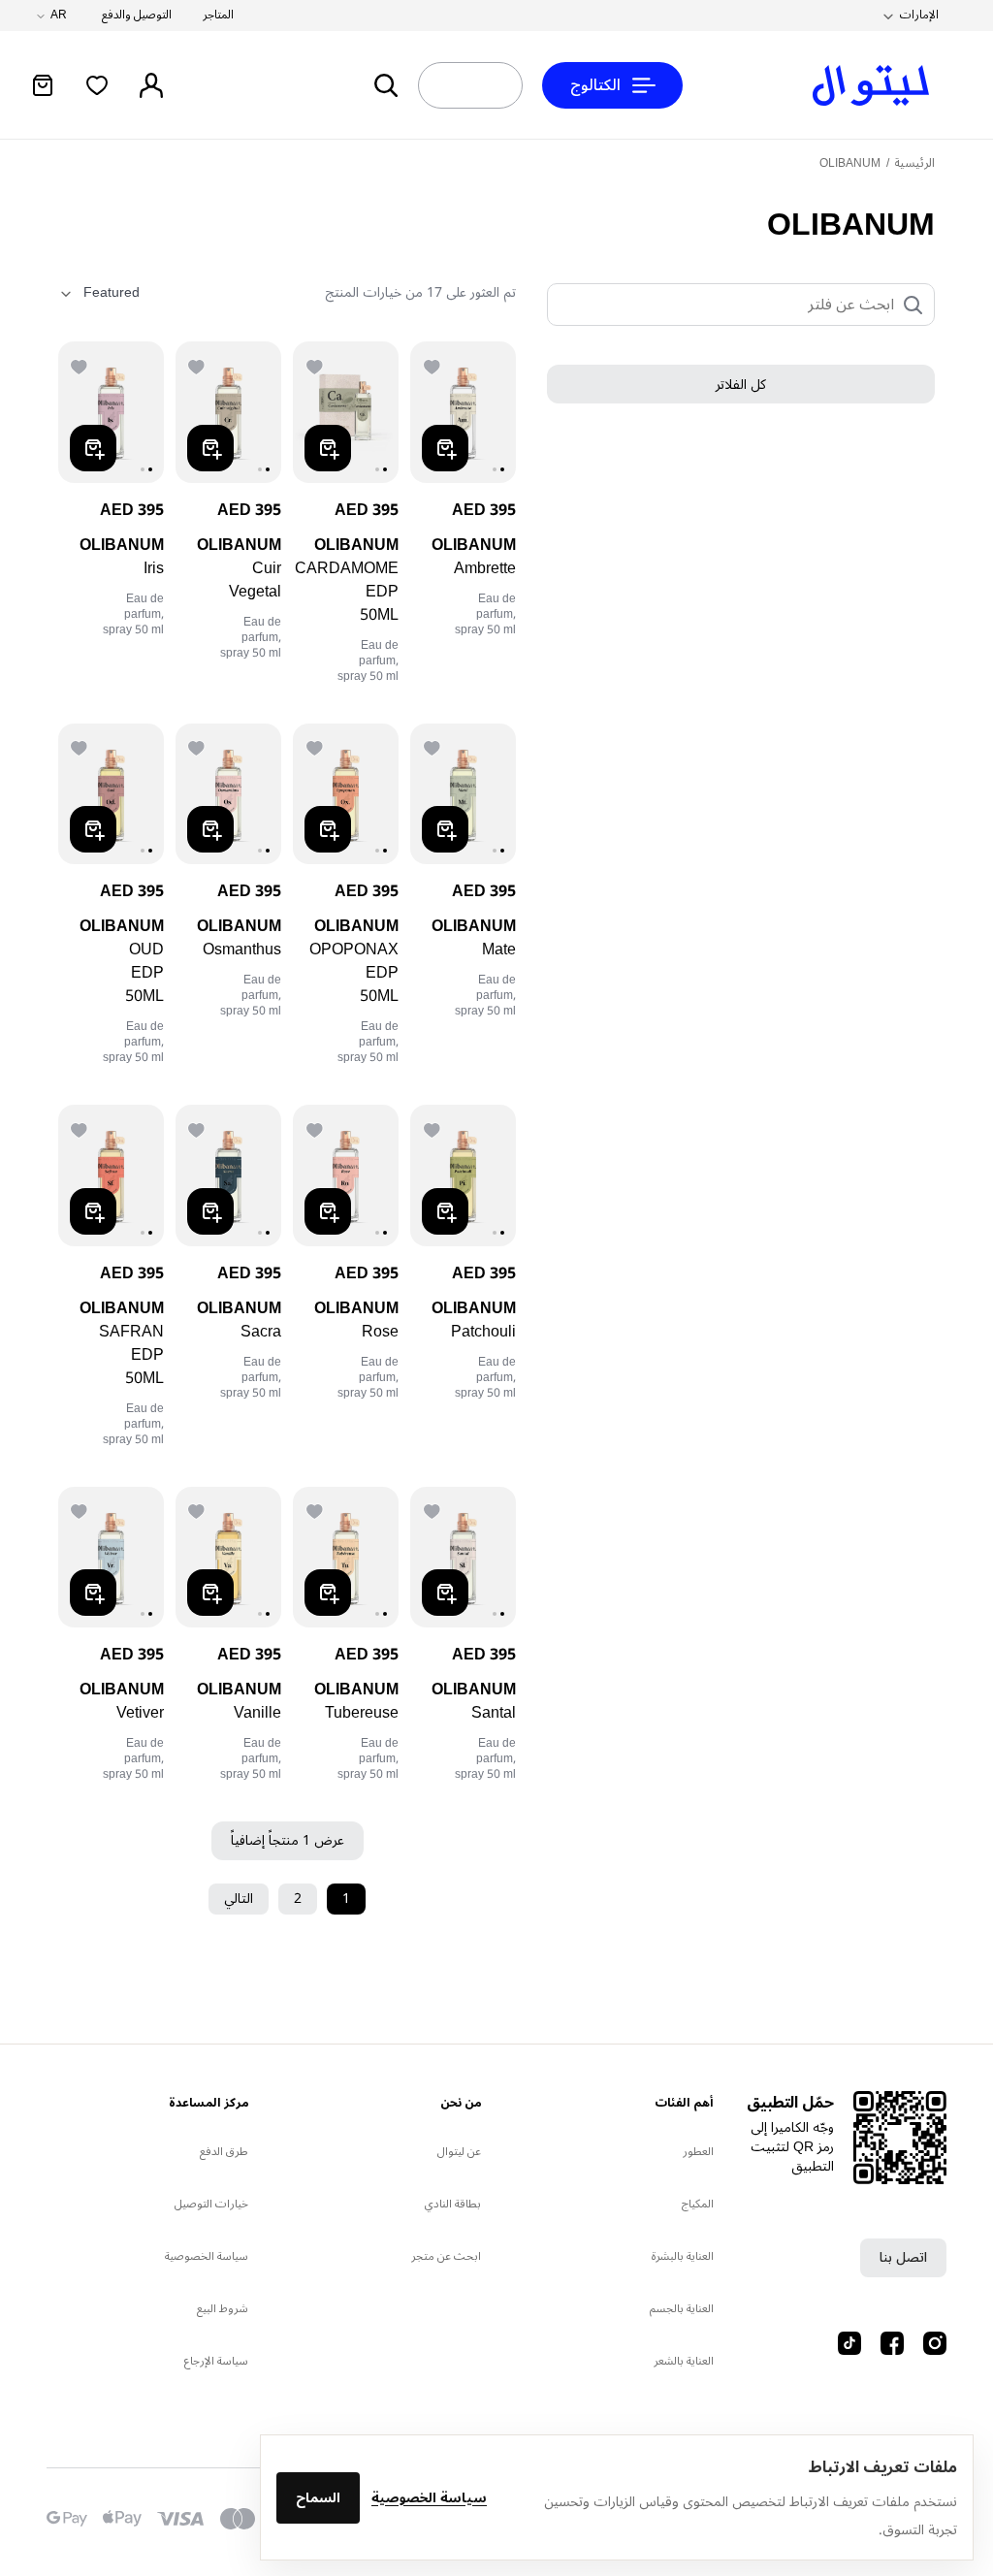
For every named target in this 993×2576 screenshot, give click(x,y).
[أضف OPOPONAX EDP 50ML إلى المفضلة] (316, 747)
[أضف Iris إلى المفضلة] (81, 365)
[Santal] (463, 1558)
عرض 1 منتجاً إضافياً (288, 1840)
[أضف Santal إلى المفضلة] (433, 1510)
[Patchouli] (463, 1175)
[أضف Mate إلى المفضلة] (433, 747)
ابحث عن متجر (446, 2256)
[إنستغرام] (935, 2343)
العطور (698, 2152)
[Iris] (111, 412)
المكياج (698, 2204)
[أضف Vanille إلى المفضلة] (199, 1510)
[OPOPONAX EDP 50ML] (346, 794)
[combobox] (506, 85)
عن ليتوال (459, 2152)
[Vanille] (228, 1558)
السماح (318, 2498)
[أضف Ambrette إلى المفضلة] (433, 365)
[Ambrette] (463, 412)
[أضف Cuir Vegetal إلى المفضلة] (199, 365)
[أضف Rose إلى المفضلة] (316, 1128)
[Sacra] (228, 1175)
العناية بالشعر (684, 2361)
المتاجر (218, 16)
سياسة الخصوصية (429, 2498)
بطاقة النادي (453, 2204)
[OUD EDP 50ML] (111, 794)
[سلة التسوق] (43, 85)
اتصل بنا (903, 2257)
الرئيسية (914, 163)
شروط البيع (223, 2309)
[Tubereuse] (346, 1558)
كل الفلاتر (741, 385)
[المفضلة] (97, 85)
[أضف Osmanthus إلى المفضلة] (199, 747)
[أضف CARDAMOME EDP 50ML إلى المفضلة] (316, 365)
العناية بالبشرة (683, 2256)
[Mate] (463, 794)
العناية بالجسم (682, 2309)
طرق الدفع (224, 2152)
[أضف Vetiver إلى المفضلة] (81, 1510)
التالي (239, 1899)
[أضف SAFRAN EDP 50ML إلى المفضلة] (81, 1128)
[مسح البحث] (456, 85)
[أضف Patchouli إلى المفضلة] (433, 1128)
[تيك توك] (849, 2343)
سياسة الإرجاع (216, 2361)
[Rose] (346, 1175)
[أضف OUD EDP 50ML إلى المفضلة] (81, 747)
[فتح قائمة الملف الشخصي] (151, 85)
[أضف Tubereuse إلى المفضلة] (316, 1510)
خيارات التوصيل (211, 2204)
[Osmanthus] (228, 794)
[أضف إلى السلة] (445, 448)
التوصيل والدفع (137, 16)
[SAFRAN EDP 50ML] (111, 1175)
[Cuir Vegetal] (228, 412)
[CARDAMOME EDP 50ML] (346, 412)
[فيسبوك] (892, 2343)
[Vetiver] (111, 1558)
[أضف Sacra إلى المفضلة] (199, 1128)
